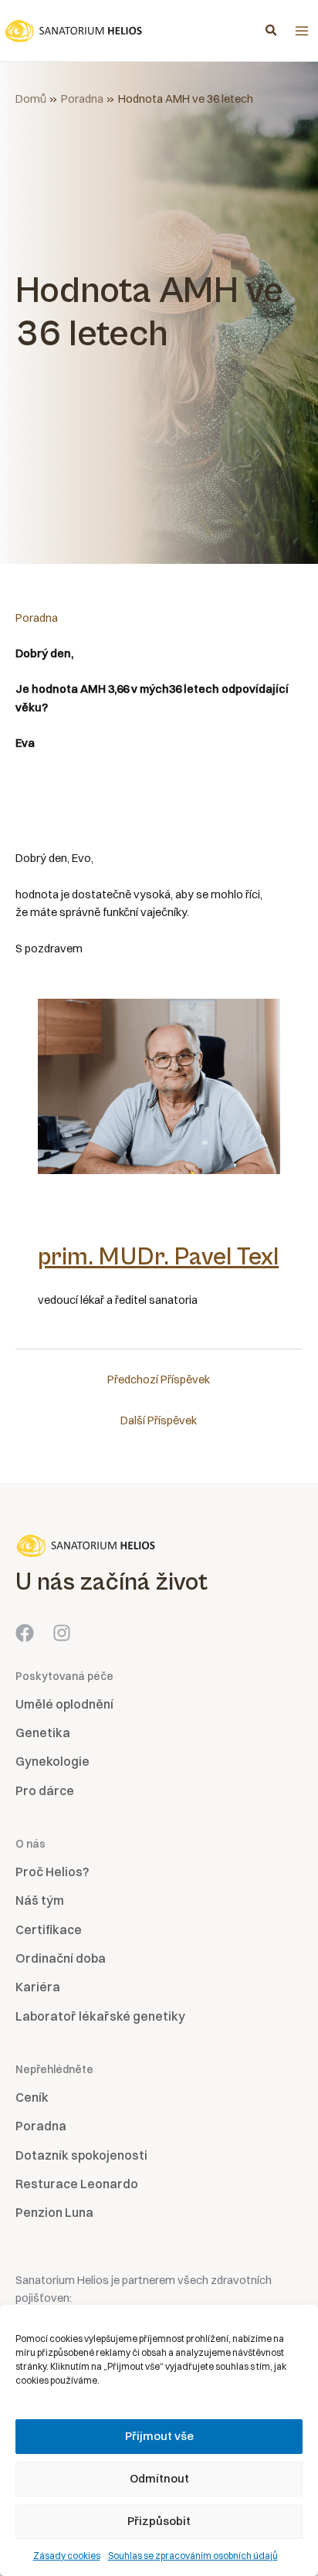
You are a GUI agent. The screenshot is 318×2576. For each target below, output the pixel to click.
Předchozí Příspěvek (159, 1380)
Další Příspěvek (159, 1420)
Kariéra (38, 1987)
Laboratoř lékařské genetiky (100, 2016)
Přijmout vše (159, 2436)
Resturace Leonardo (77, 2184)
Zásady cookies (67, 2556)
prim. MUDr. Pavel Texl (158, 1257)
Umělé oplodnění (64, 1704)
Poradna (37, 618)
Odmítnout (159, 2478)
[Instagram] (62, 1633)
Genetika (43, 1733)
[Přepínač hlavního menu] (302, 31)
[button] (272, 32)
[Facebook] (25, 1633)
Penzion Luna (54, 2212)
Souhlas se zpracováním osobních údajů (193, 2556)
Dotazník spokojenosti (81, 2155)
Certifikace (49, 1929)
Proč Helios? (52, 1872)
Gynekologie (52, 1761)
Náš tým (40, 1900)
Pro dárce (45, 1790)
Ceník (32, 2097)
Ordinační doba (61, 1958)
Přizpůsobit (159, 2521)
